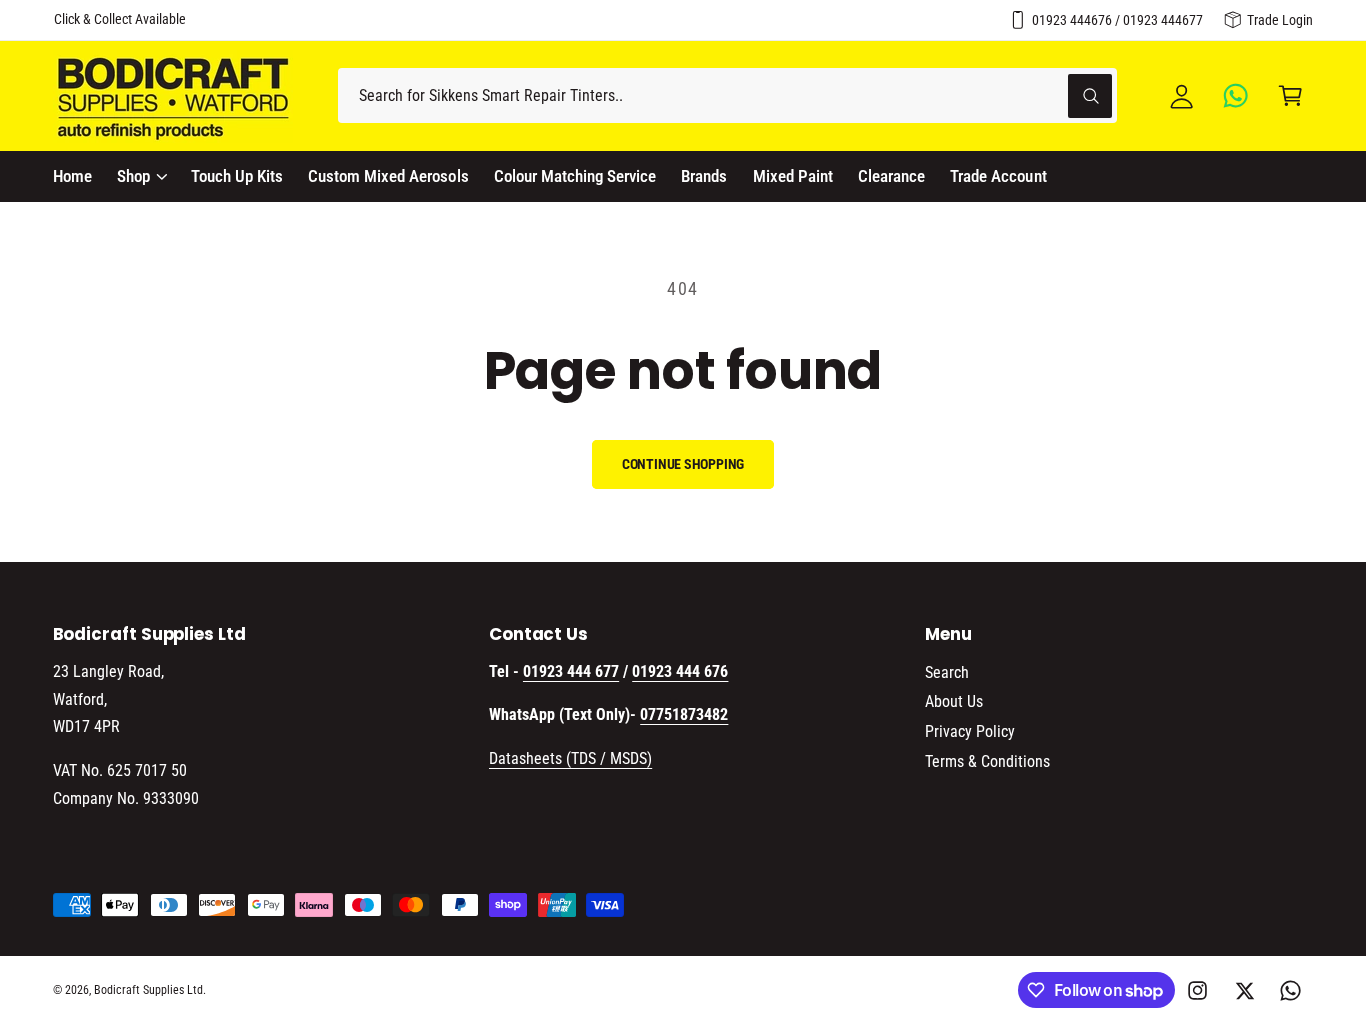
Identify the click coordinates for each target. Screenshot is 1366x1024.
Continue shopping (683, 464)
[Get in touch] (1236, 95)
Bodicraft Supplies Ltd (148, 990)
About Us (954, 701)
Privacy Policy (970, 731)
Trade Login (1280, 20)
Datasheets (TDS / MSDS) (570, 758)
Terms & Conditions (987, 761)
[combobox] (727, 95)
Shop (133, 176)
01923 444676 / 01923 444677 (1117, 20)
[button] (1290, 95)
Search (947, 672)
